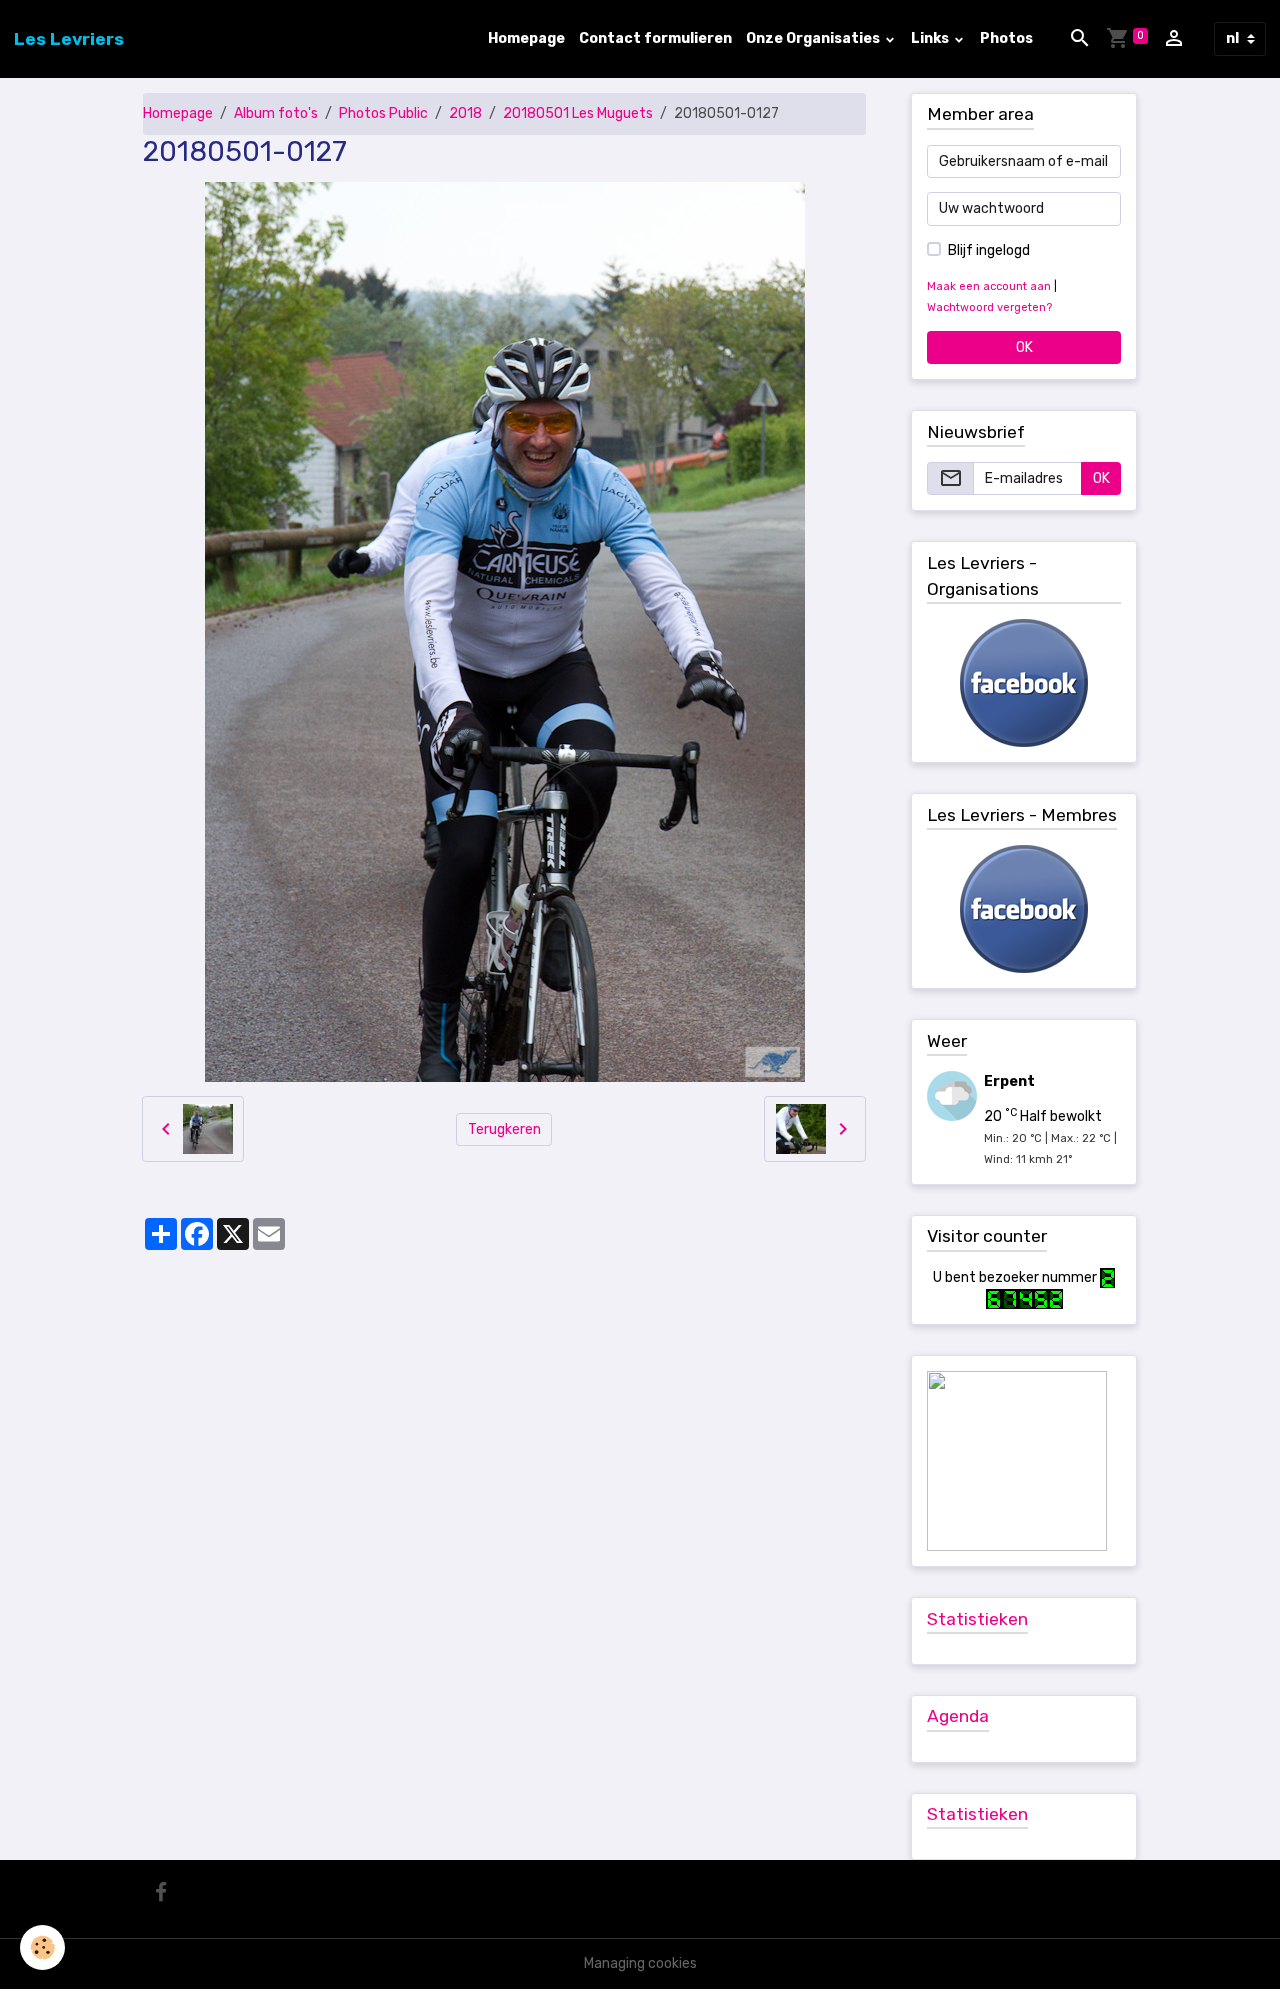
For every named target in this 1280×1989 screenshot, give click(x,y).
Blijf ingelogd (989, 250)
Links (931, 38)
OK (1024, 347)
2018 (465, 113)
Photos (1006, 38)
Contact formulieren (655, 38)
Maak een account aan (989, 286)
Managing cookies (640, 1963)
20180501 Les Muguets (578, 113)
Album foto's (276, 113)
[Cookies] (42, 1947)
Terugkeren (504, 1129)
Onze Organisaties (814, 38)
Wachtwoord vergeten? (989, 307)
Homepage (526, 38)
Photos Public (383, 113)
